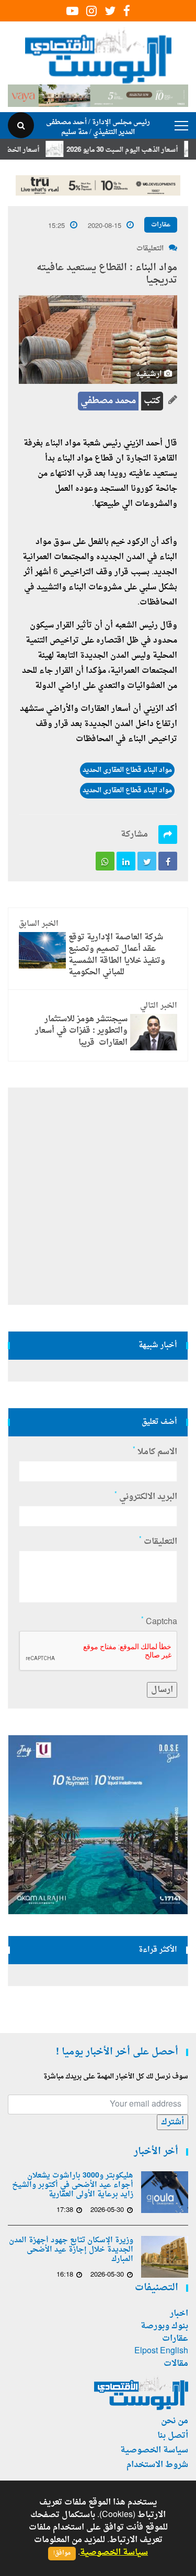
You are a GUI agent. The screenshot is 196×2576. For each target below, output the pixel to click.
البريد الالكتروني (146, 1497)
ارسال (162, 1690)
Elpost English (161, 2351)
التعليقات (150, 249)
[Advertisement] (98, 1196)
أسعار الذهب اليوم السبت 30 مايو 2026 (139, 150)
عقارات (161, 225)
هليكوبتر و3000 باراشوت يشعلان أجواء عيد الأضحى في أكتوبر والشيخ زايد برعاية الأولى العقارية (73, 2185)
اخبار (179, 2314)
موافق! (62, 2553)
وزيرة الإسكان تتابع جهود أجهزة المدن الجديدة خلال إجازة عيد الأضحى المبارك (71, 2250)
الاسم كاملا (155, 1452)
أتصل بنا (173, 2436)
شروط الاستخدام (157, 2465)
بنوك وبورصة (164, 2326)
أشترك (172, 2122)
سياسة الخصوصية (154, 2450)
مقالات (176, 2364)
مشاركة (134, 835)
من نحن (175, 2421)
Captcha (159, 1622)
